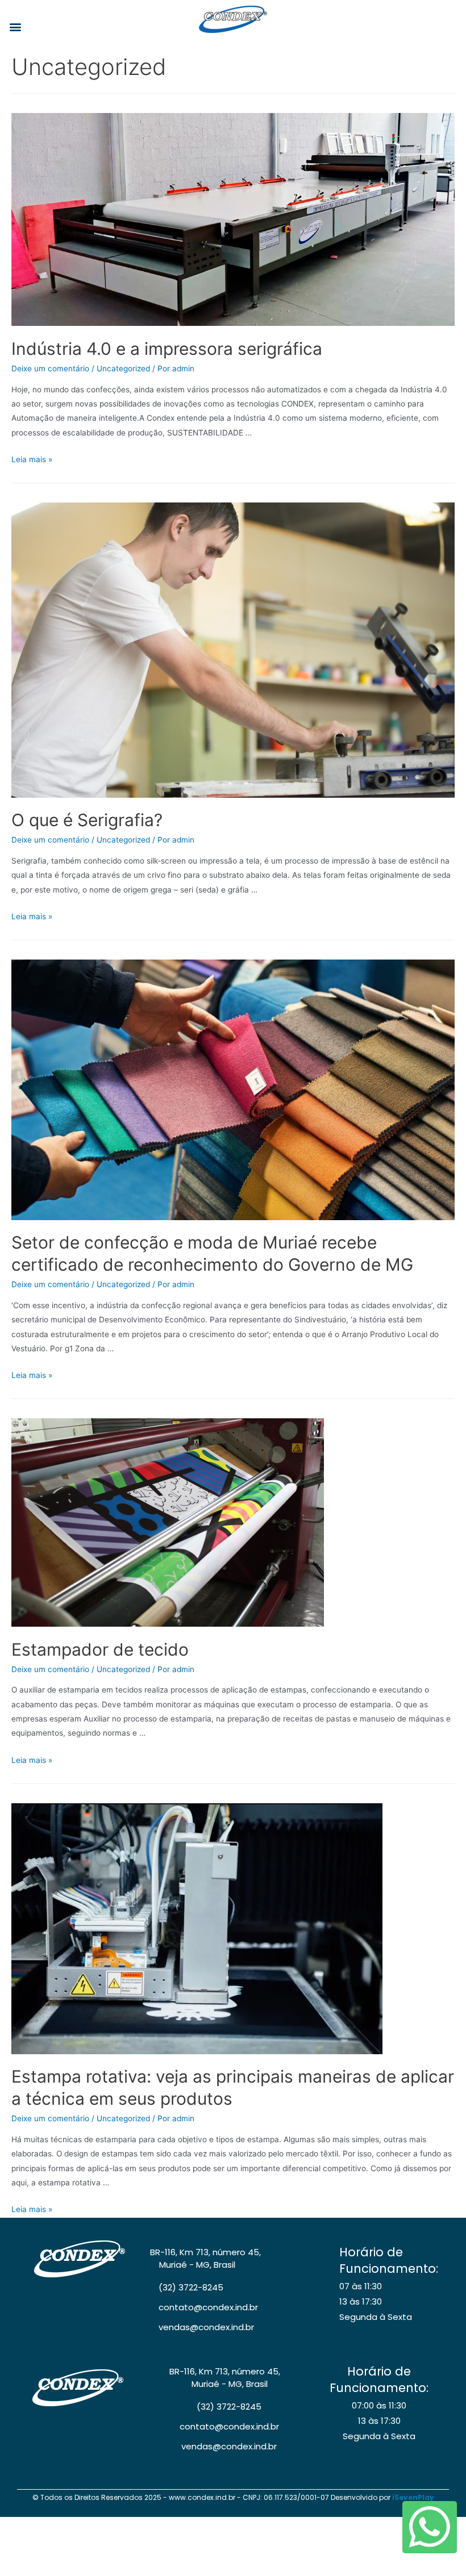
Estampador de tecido (100, 1649)
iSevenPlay (413, 2497)
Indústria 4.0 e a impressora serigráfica (167, 349)
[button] (15, 26)
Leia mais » (32, 459)
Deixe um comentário (50, 368)
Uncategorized (123, 368)
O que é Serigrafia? (87, 820)
